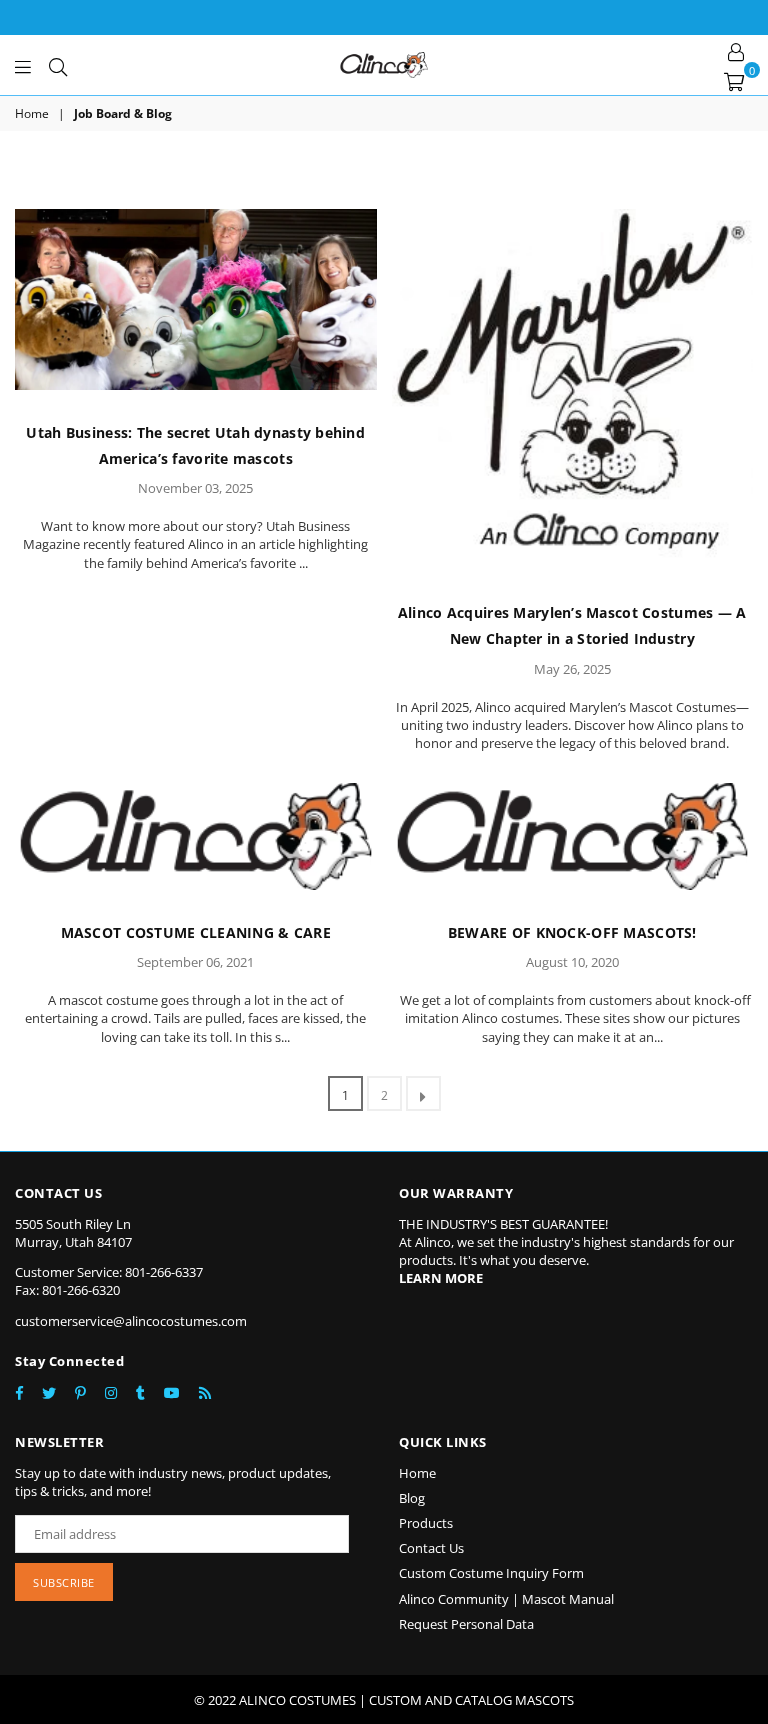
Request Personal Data (466, 1624)
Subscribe (64, 1582)
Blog (412, 1498)
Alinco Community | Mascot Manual (506, 1599)
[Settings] (736, 50)
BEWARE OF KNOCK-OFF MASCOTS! (572, 932)
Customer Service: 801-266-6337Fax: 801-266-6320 (109, 1281)
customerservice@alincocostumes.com (131, 1321)
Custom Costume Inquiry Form (491, 1573)
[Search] (58, 65)
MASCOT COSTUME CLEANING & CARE (196, 932)
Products (426, 1523)
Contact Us (431, 1548)
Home (32, 114)
